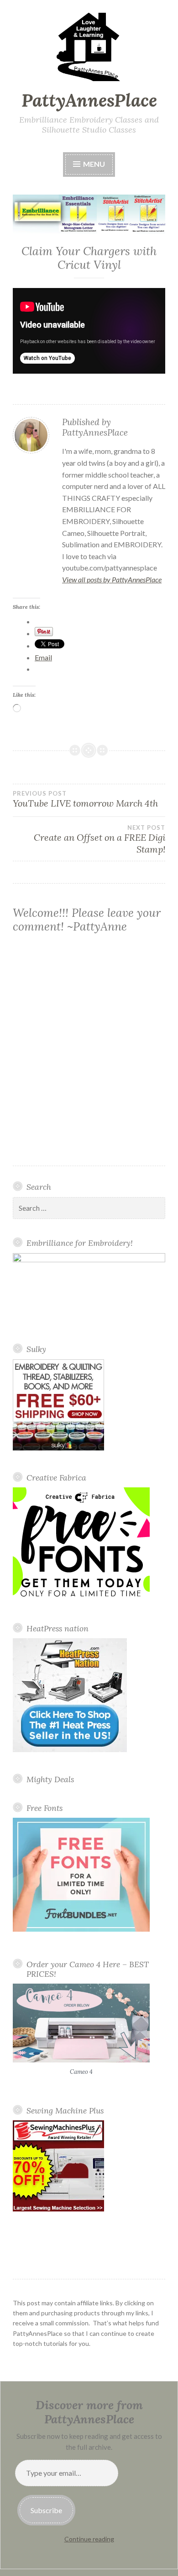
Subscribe (46, 2510)
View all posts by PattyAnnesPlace (112, 579)
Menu (93, 164)
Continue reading (89, 2539)
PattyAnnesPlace (89, 100)
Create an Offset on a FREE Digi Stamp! (99, 839)
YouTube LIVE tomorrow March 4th (85, 799)
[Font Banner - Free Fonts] (81, 1599)
